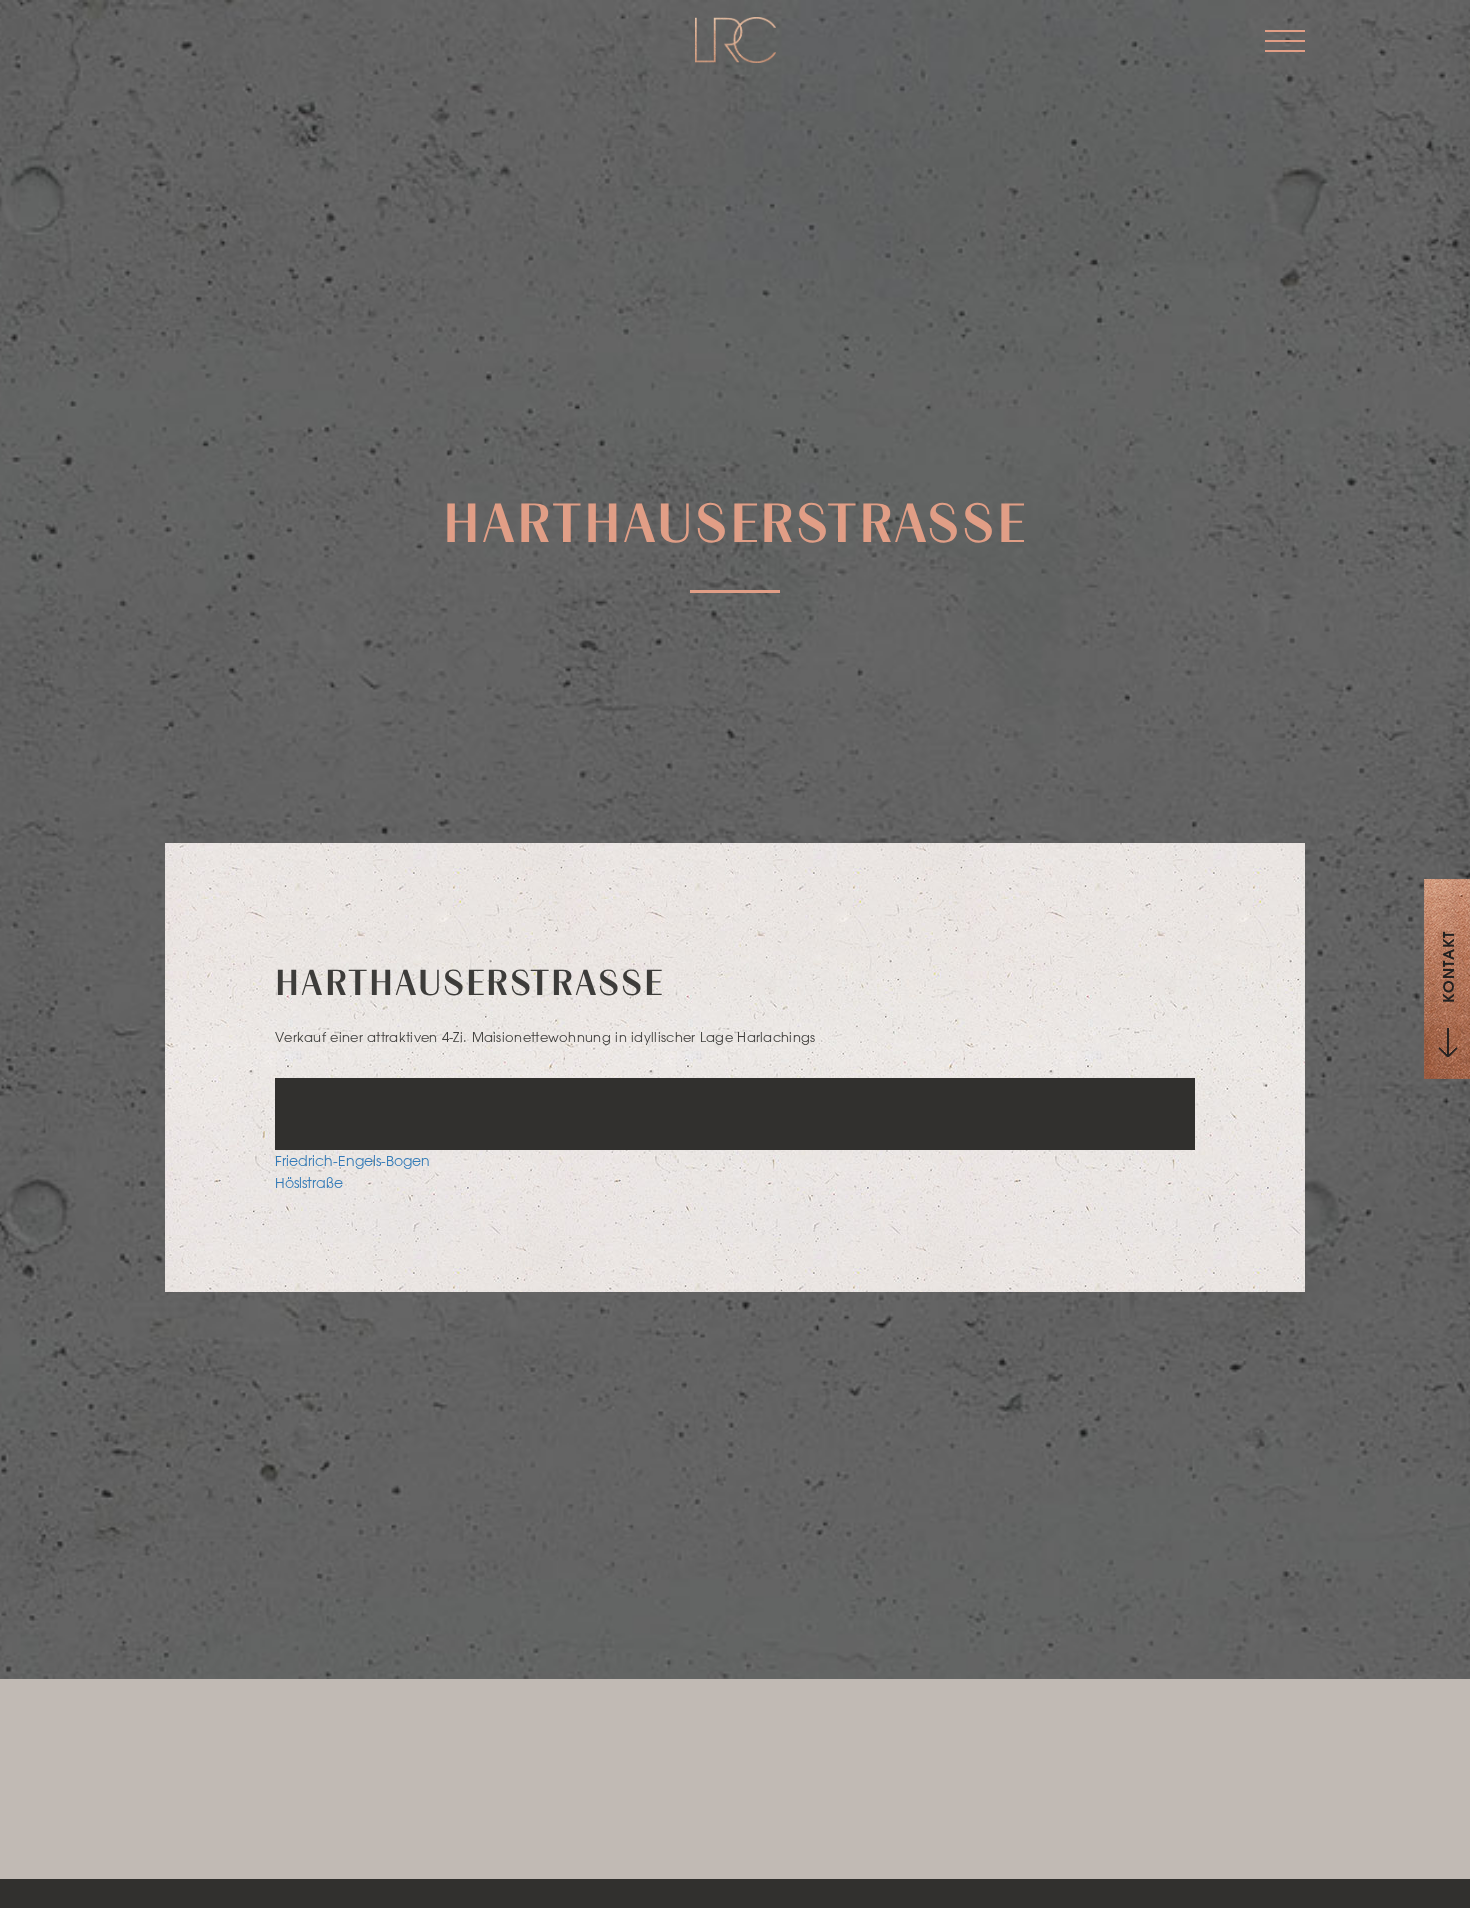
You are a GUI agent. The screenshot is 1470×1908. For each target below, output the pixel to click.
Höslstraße (309, 1183)
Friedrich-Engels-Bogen (352, 1161)
